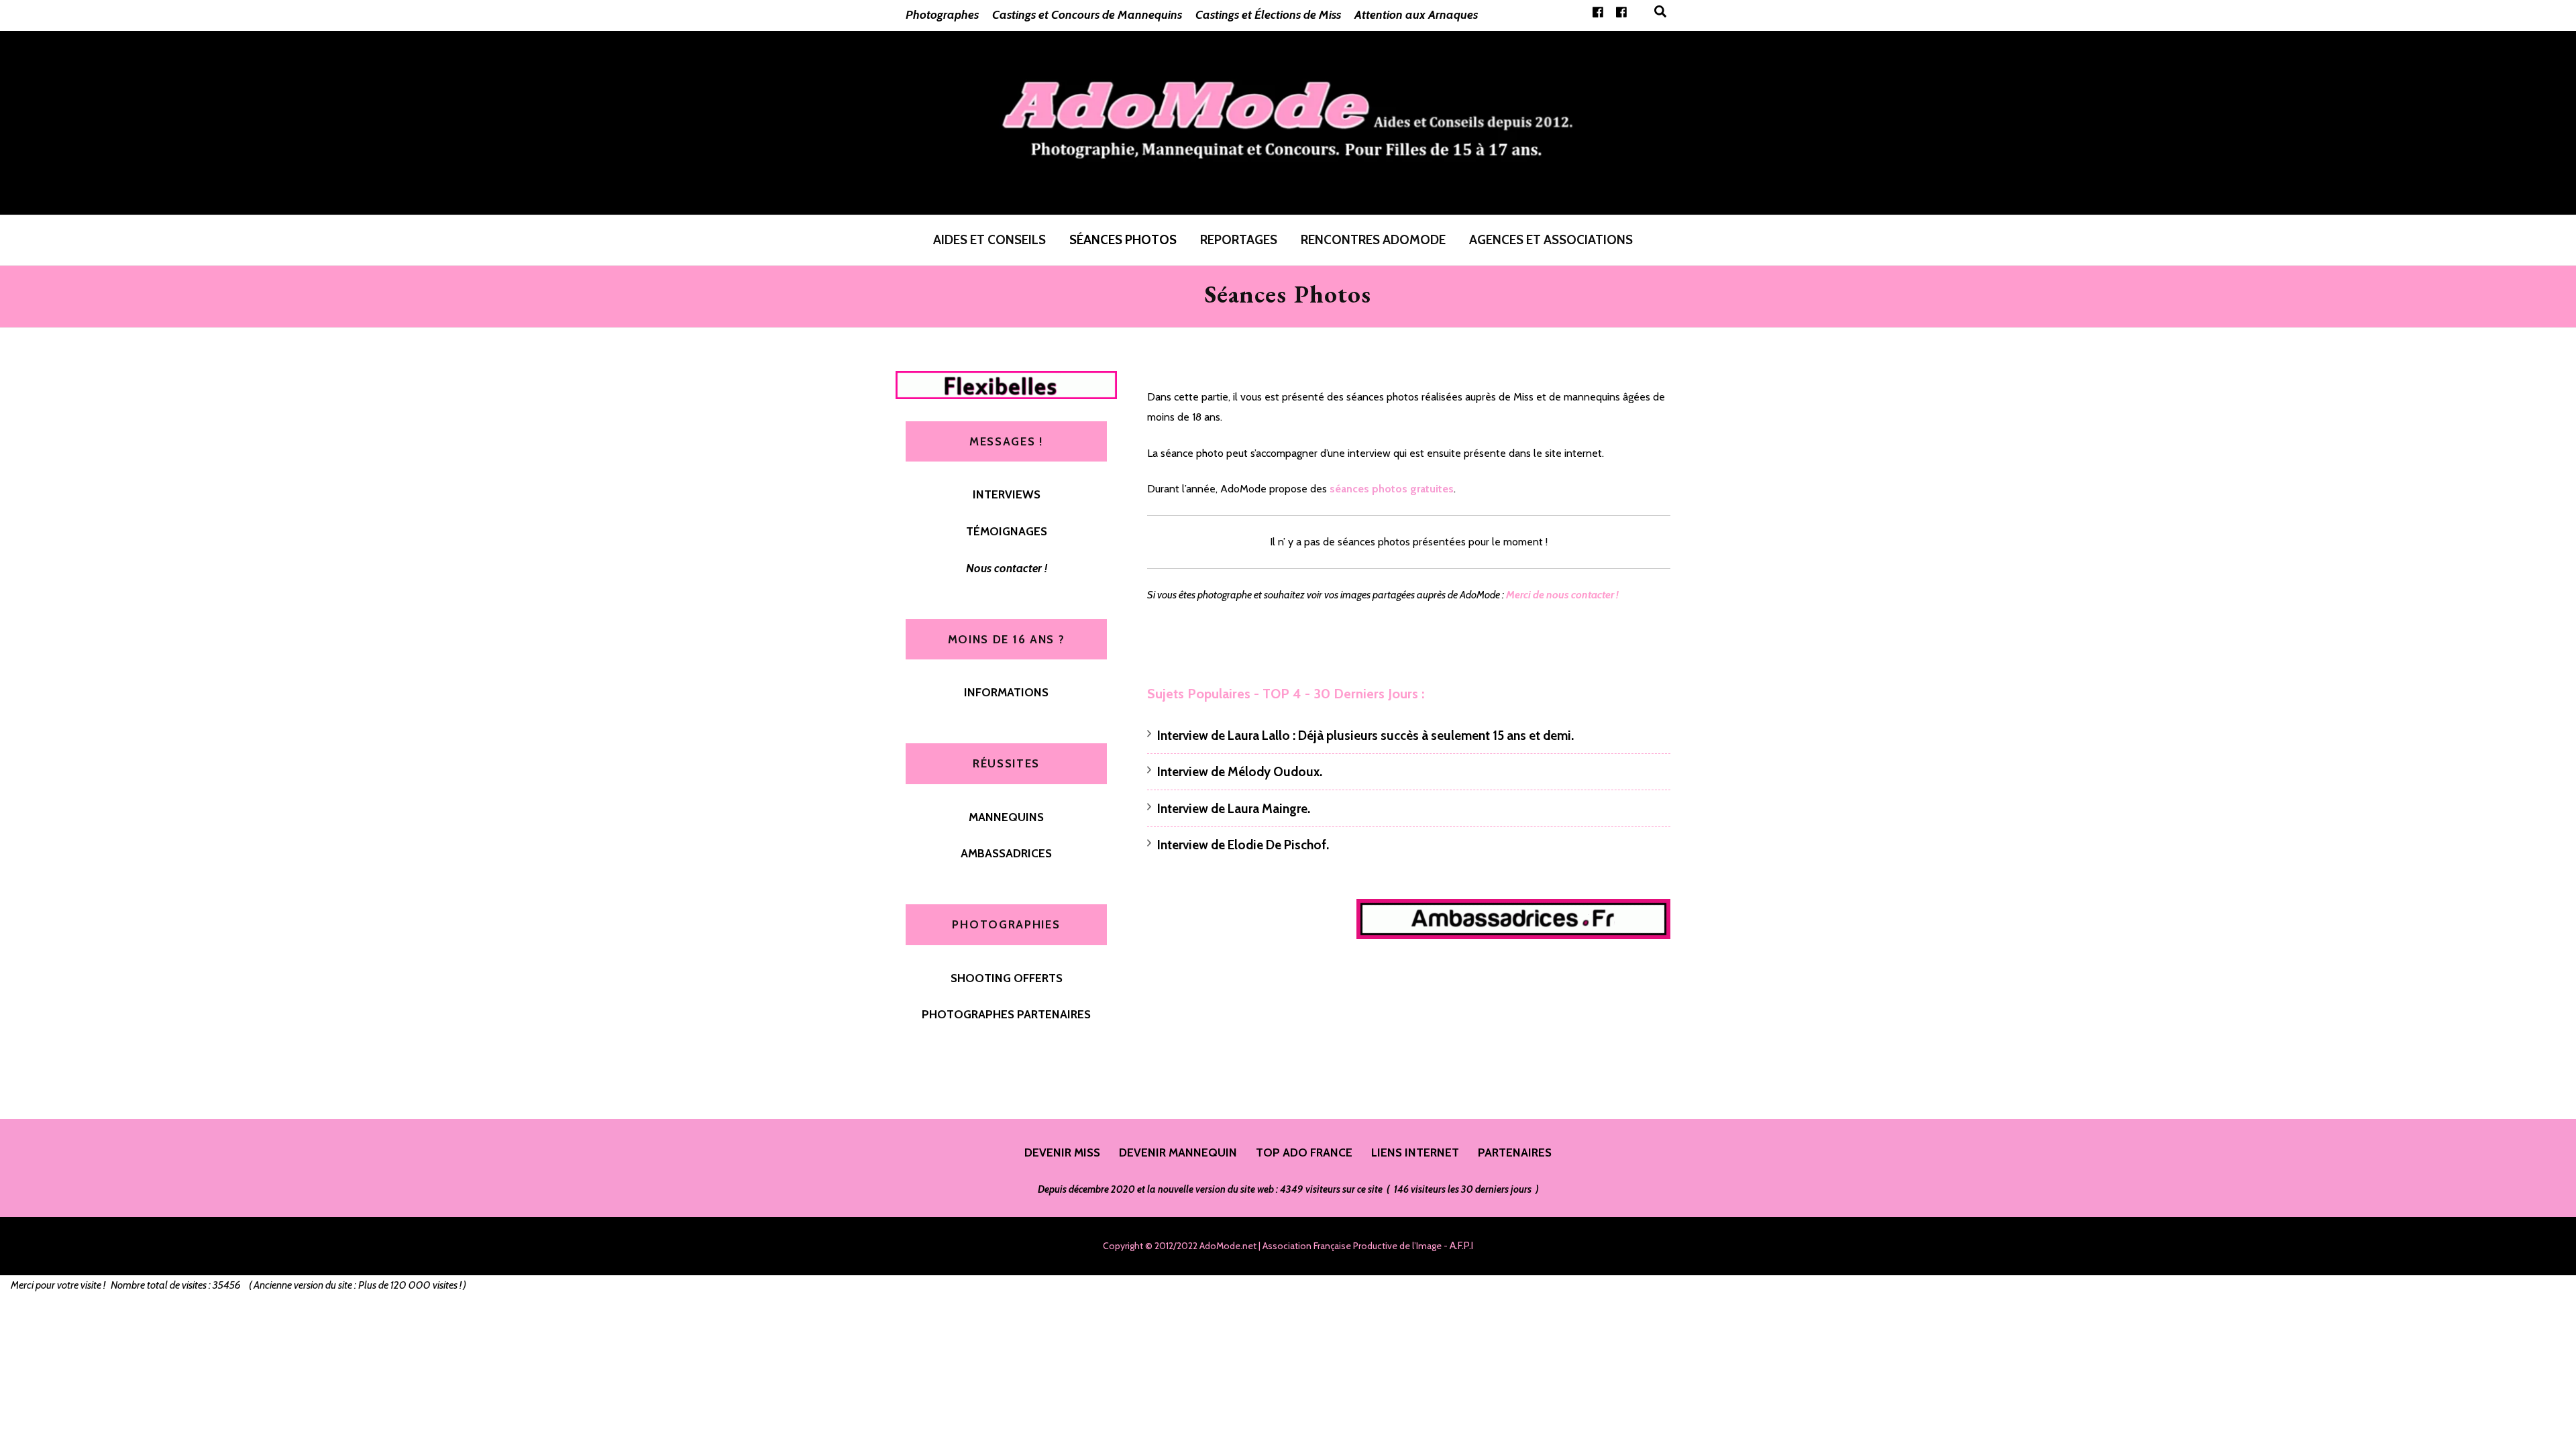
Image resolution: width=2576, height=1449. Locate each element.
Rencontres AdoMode (1373, 240)
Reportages (1239, 240)
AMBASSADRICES (1006, 853)
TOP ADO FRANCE (1304, 1152)
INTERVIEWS (1007, 494)
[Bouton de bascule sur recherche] (1660, 12)
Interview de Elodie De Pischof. (1243, 845)
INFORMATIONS (1006, 692)
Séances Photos (1123, 240)
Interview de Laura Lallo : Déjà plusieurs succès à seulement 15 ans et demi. (1365, 736)
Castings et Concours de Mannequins (1087, 15)
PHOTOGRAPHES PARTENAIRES (1006, 1014)
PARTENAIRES (1515, 1152)
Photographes (942, 15)
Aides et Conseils (989, 240)
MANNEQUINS (1006, 817)
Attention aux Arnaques (1416, 15)
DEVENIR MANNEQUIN (1178, 1152)
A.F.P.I (1461, 1246)
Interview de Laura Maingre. (1234, 809)
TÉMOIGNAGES (1007, 531)
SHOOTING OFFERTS (1007, 978)
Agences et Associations (1551, 240)
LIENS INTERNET (1415, 1152)
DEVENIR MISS (1062, 1152)
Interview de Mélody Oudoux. (1240, 772)
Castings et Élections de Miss (1268, 15)
